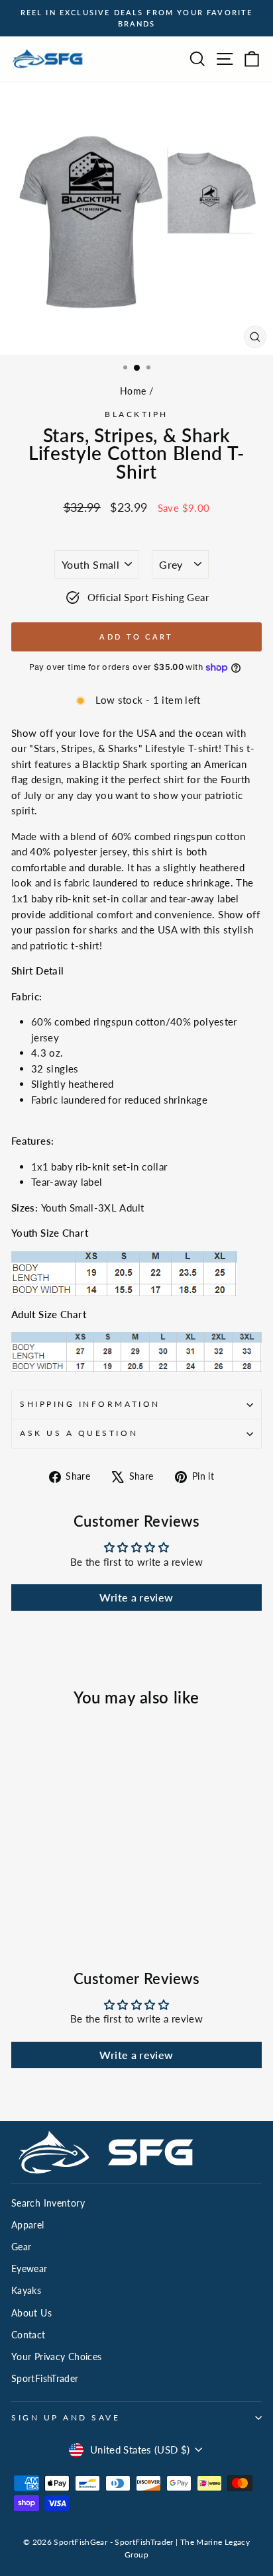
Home (133, 391)
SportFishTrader (45, 2379)
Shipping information (90, 1404)
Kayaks (26, 2291)
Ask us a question (79, 1433)
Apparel (28, 2225)
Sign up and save (66, 2417)
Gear (21, 2247)
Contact (28, 2335)
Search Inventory (48, 2203)
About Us (31, 2313)
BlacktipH (136, 414)
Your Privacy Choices (56, 2357)
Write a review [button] (136, 1597)
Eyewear (29, 2269)
